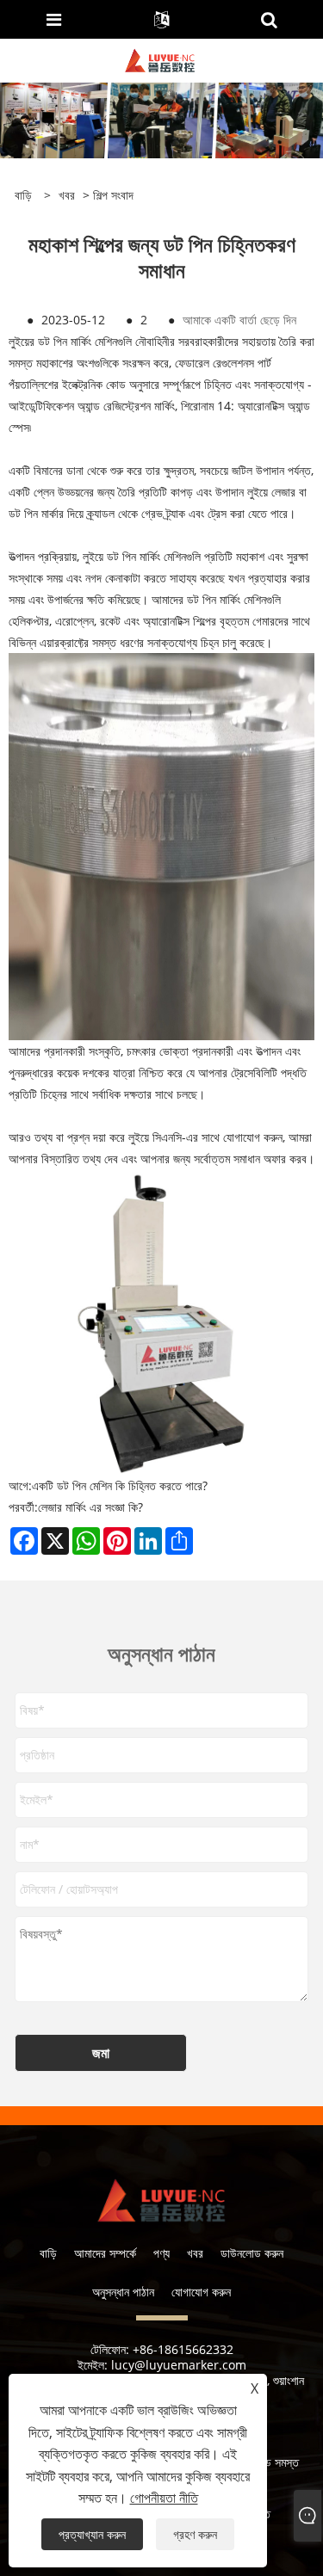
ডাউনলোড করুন (252, 2253)
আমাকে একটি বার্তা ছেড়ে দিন (239, 320)
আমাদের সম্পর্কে (105, 2253)
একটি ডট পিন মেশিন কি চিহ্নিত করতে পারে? (120, 1485)
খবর (67, 195)
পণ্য (161, 2253)
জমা (101, 2053)
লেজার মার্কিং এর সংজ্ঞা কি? (90, 1507)
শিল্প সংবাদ (113, 195)
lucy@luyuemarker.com (179, 2365)
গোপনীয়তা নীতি (164, 2498)
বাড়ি (48, 2253)
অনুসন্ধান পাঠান (123, 2292)
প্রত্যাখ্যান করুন (92, 2534)
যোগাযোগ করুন (201, 2292)
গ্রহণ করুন (195, 2534)
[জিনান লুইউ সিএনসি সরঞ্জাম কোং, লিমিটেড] (160, 59)
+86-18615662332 (183, 2349)
